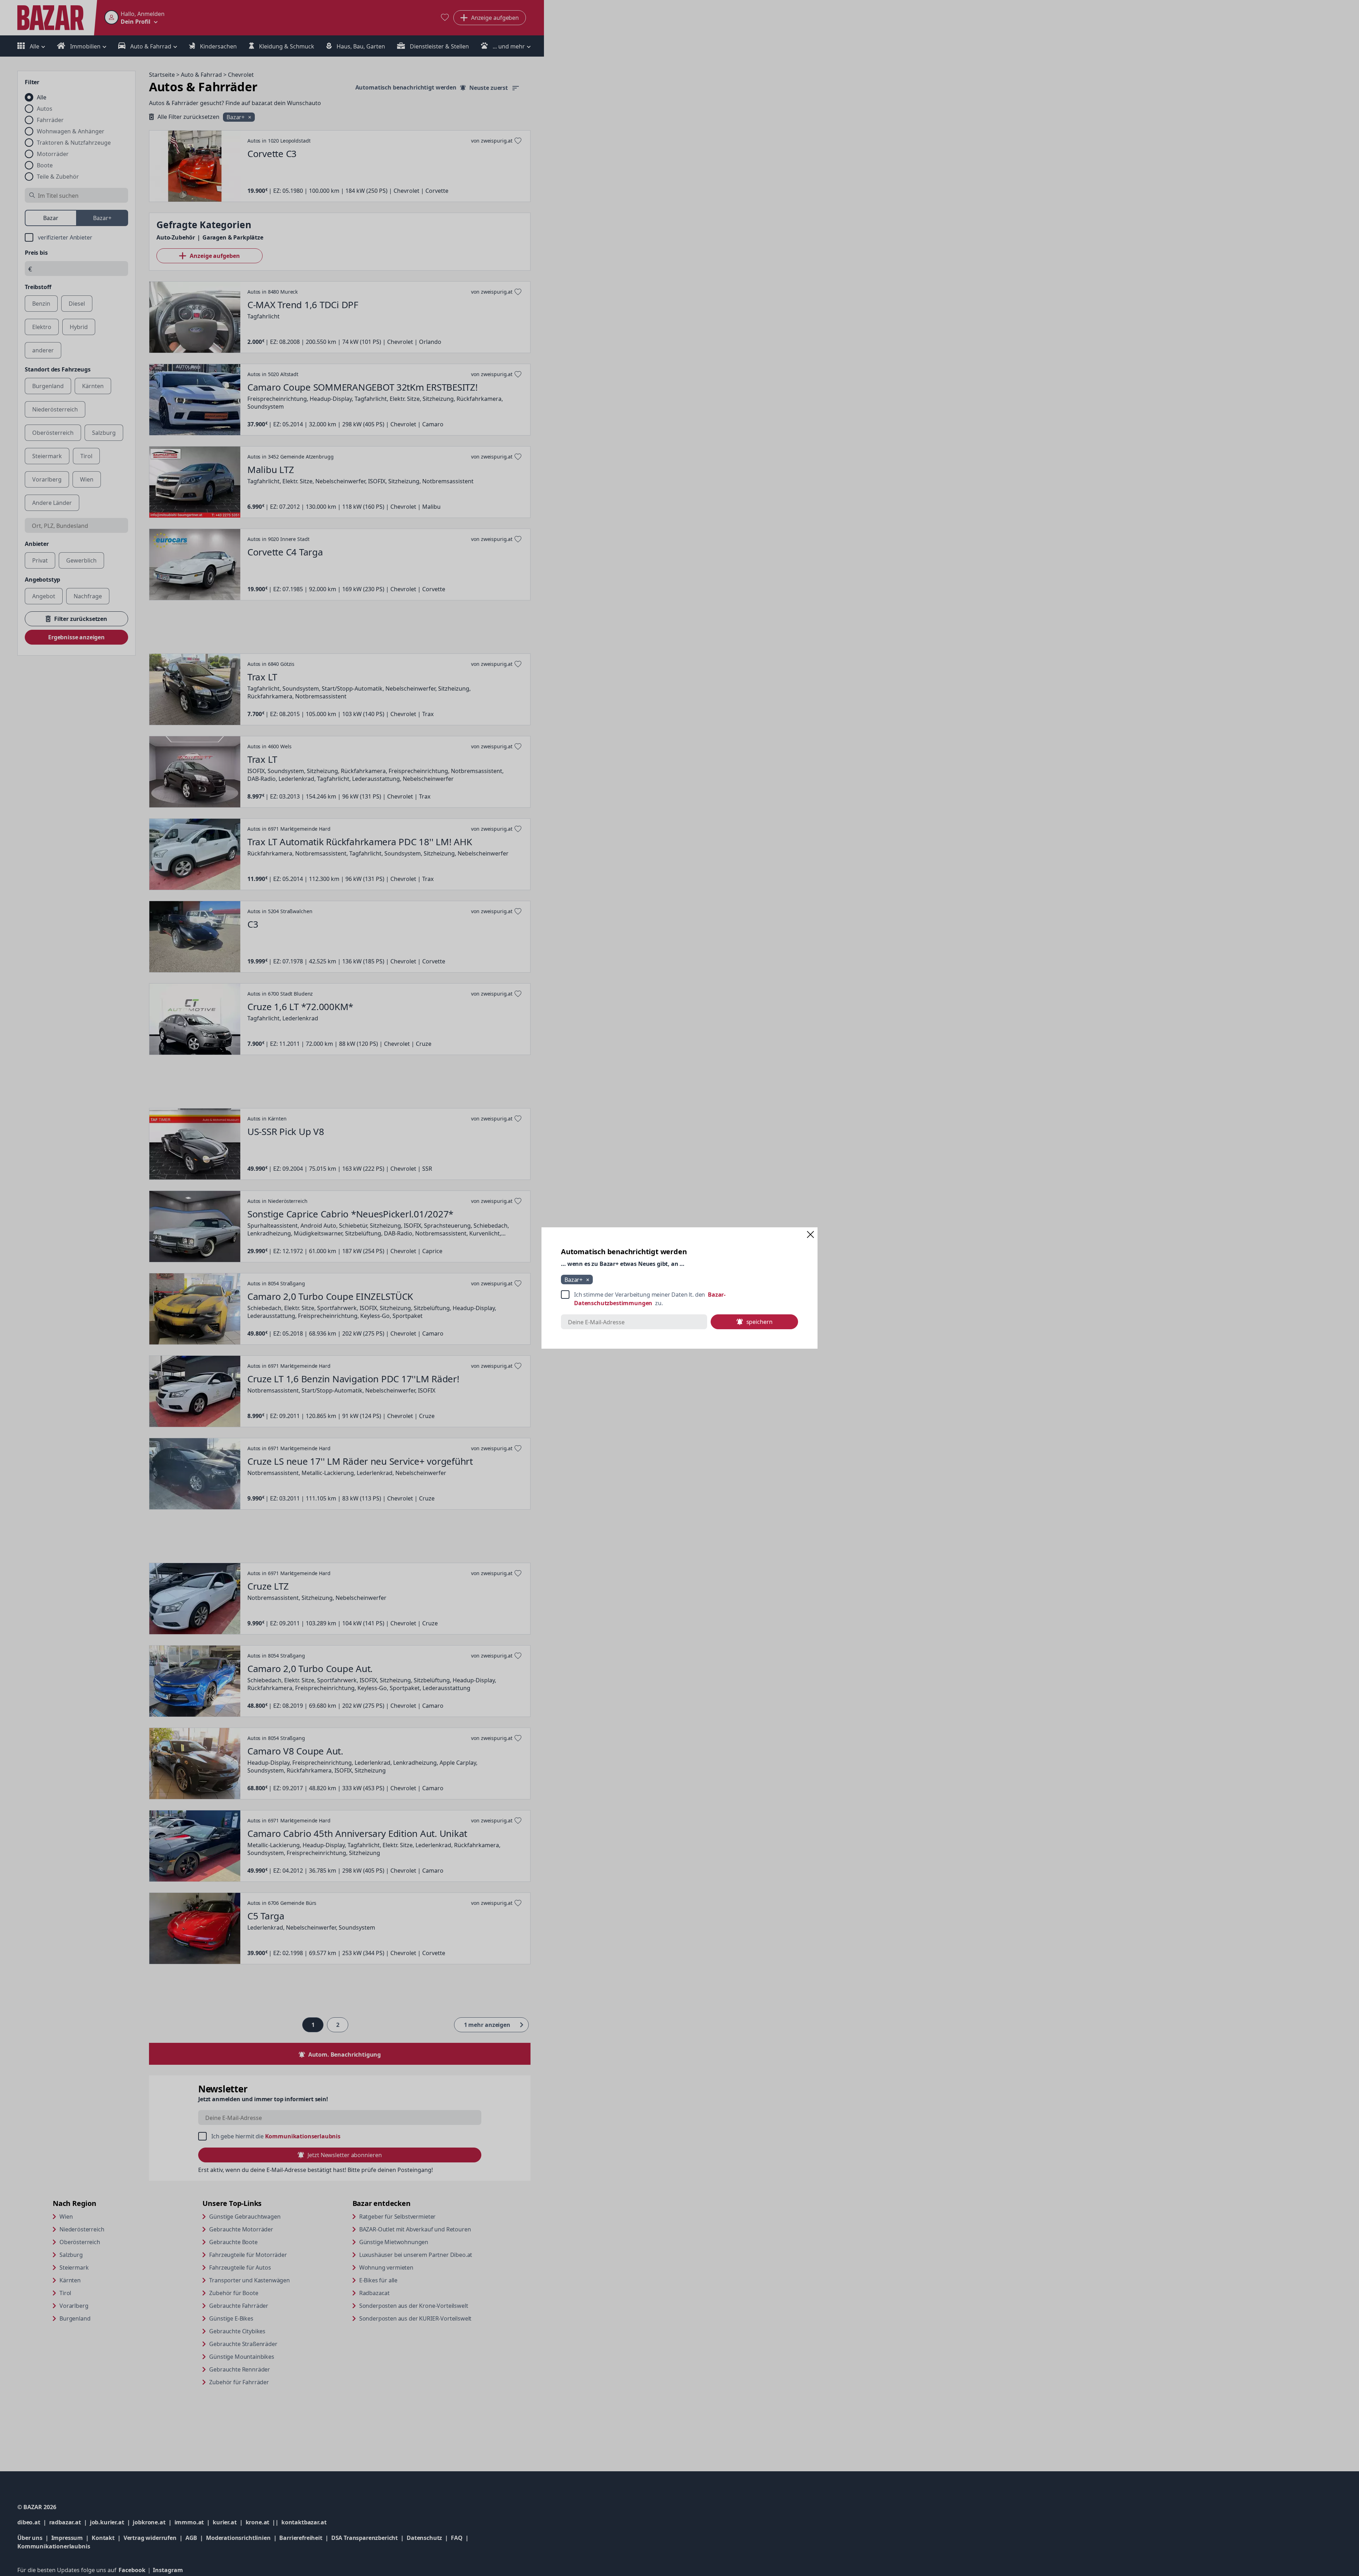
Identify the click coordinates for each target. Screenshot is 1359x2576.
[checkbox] (679, 1299)
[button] (810, 1234)
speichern (759, 1322)
